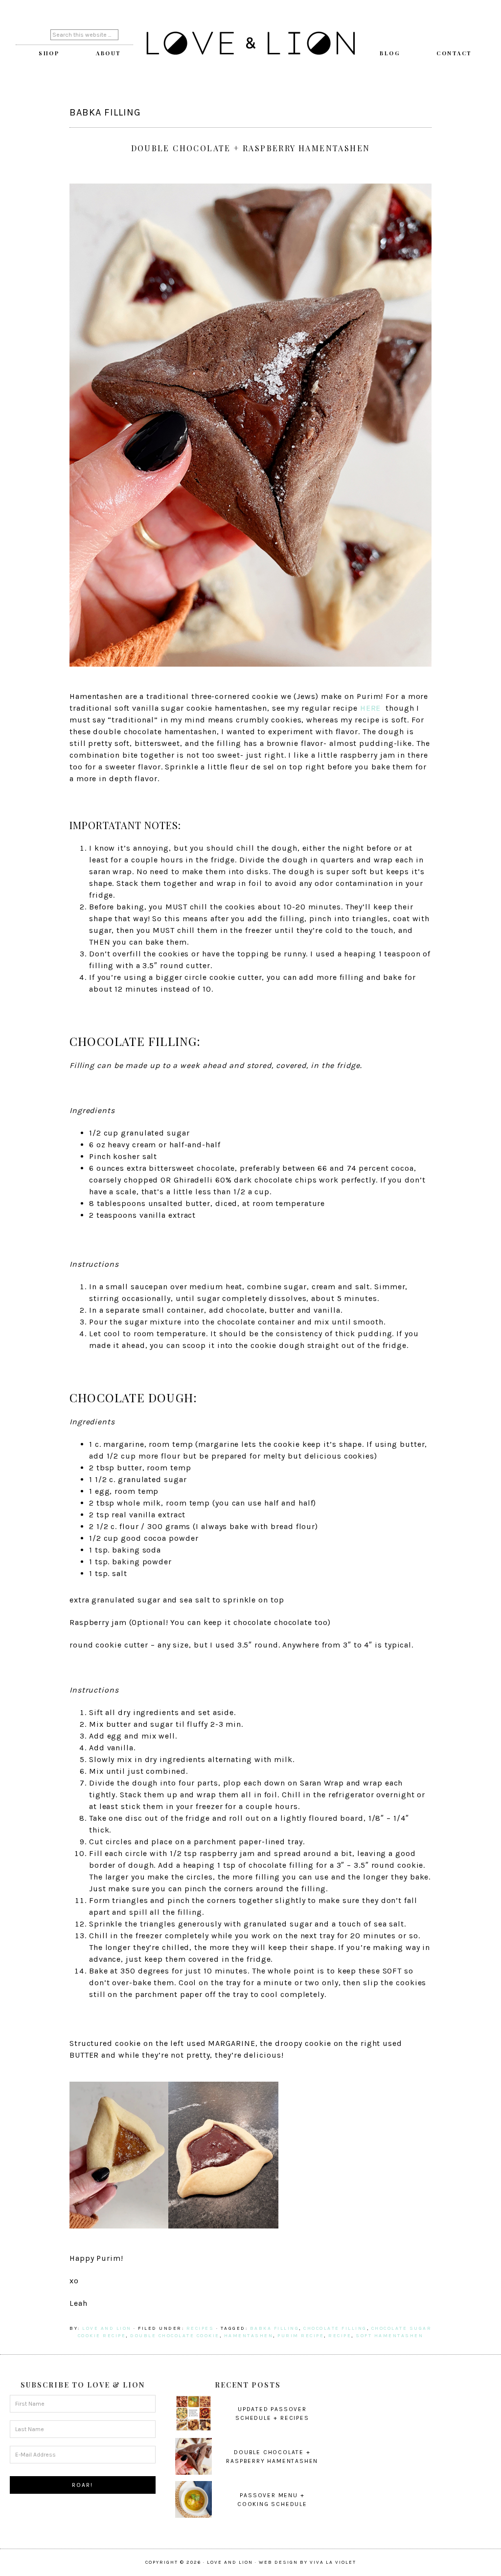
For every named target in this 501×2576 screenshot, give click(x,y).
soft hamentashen (389, 2336)
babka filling (275, 2328)
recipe (340, 2336)
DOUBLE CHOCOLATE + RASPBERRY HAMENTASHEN (251, 148)
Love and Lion (250, 44)
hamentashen (249, 2336)
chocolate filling (335, 2328)
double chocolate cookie (175, 2336)
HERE (371, 708)
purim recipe (301, 2336)
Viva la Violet (333, 2562)
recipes (200, 2328)
